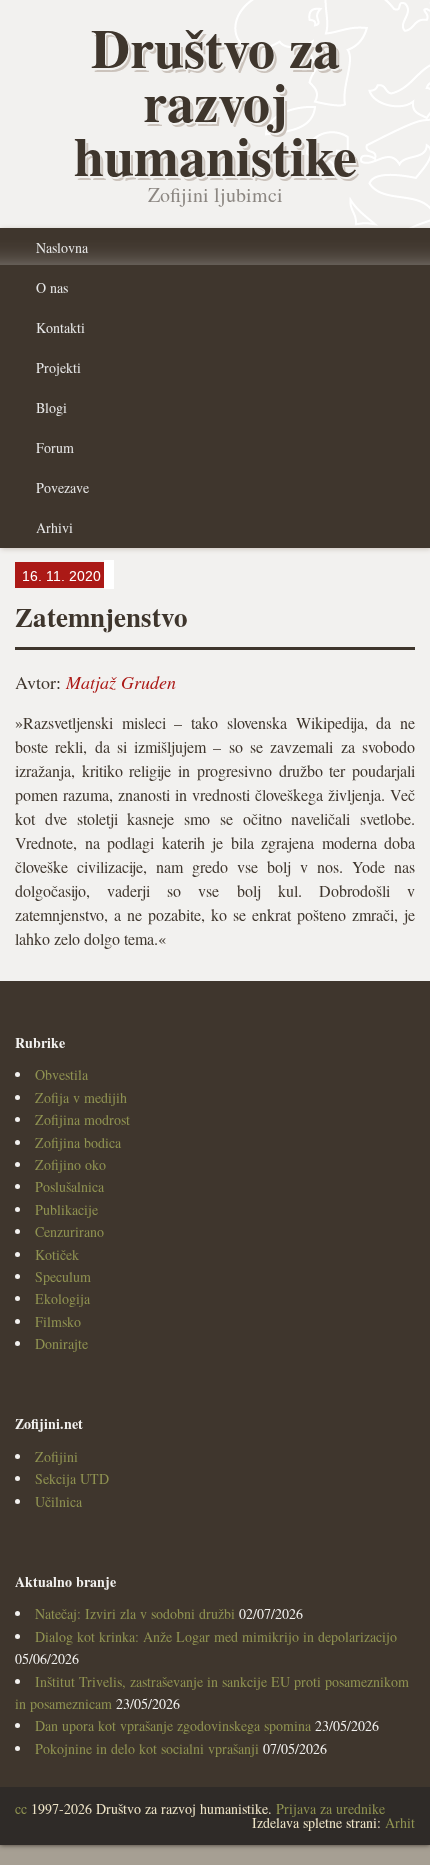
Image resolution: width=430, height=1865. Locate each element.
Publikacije (66, 1209)
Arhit (400, 1822)
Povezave (62, 487)
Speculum (63, 1276)
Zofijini (56, 1456)
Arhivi (54, 527)
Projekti (58, 367)
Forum (55, 447)
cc (21, 1808)
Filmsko (58, 1321)
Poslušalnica (69, 1186)
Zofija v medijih (81, 1097)
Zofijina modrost (82, 1119)
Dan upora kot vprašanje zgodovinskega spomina (173, 1725)
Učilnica (58, 1501)
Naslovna (62, 247)
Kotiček (57, 1254)
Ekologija (62, 1298)
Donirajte (61, 1343)
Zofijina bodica (78, 1142)
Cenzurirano (69, 1231)
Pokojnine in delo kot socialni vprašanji (147, 1748)
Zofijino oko (70, 1164)
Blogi (51, 407)
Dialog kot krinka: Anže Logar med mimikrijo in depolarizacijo (216, 1636)
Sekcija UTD (72, 1478)
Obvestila (61, 1074)
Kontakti (60, 327)
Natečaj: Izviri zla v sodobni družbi (135, 1613)
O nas (52, 287)
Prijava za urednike (330, 1808)
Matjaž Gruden (121, 682)
